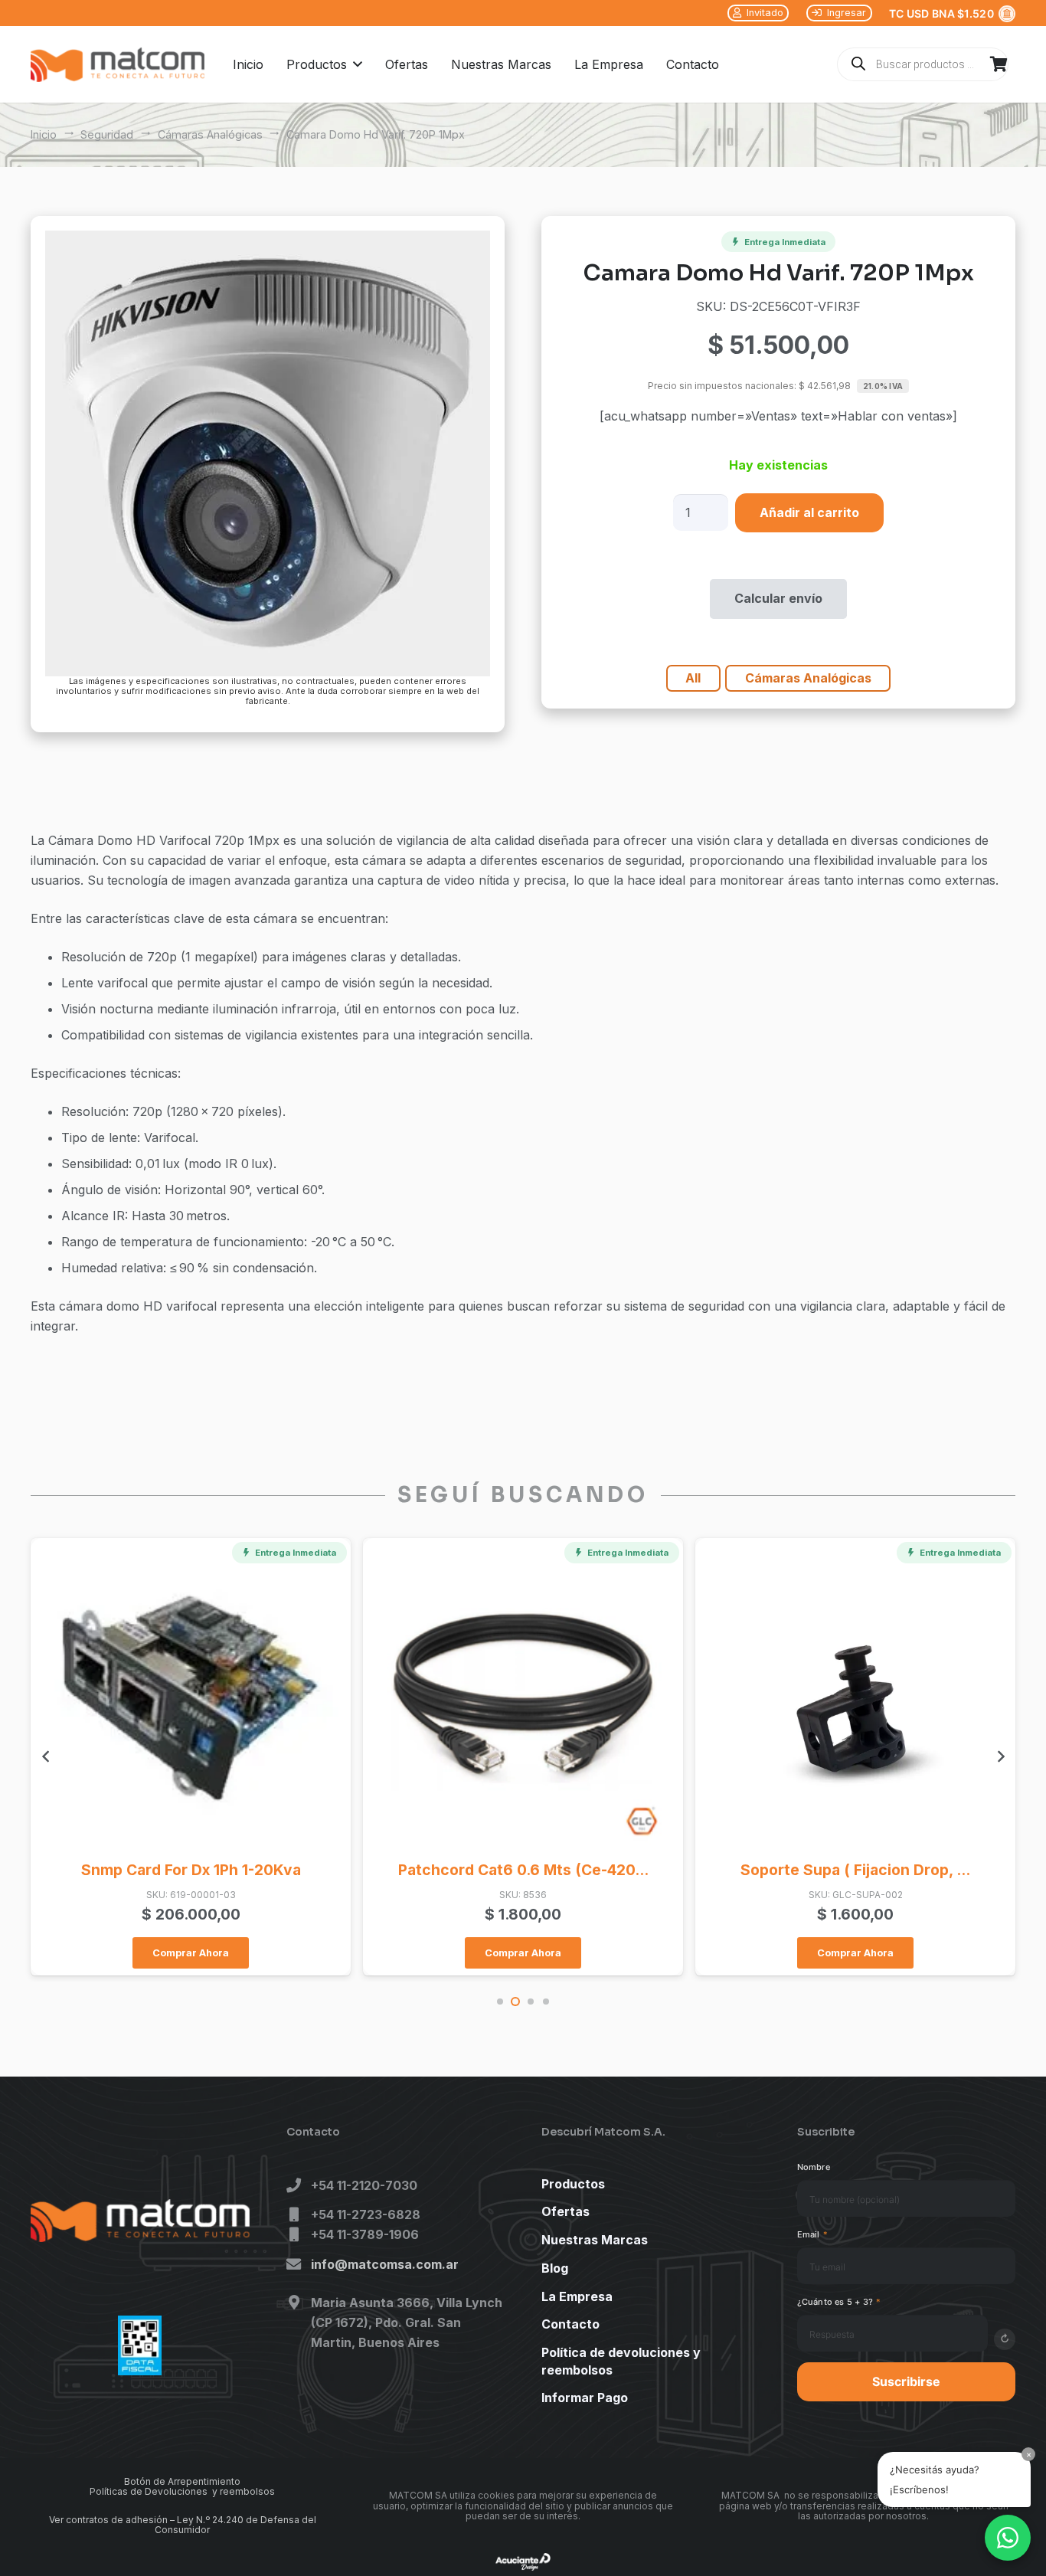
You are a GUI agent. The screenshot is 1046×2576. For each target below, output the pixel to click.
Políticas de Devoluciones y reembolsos (182, 2491)
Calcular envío (778, 598)
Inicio (44, 134)
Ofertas (565, 2211)
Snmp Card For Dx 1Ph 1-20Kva (191, 1870)
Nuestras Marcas (595, 2240)
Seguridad (107, 134)
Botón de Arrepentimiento (182, 2481)
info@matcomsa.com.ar (385, 2264)
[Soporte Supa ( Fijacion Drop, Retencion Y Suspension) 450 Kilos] (855, 1698)
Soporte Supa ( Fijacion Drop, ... (855, 1870)
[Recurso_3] (118, 65)
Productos (573, 2184)
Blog (555, 2268)
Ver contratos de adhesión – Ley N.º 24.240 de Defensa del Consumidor (183, 2525)
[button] (355, 64)
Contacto (570, 2324)
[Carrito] (999, 64)
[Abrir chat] (1008, 2538)
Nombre (814, 2167)
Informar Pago (585, 2398)
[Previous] (46, 1756)
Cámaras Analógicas (210, 134)
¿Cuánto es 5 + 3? (839, 2302)
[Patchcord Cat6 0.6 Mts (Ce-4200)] (523, 1698)
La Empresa (577, 2296)
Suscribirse (906, 2381)
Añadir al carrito (809, 512)
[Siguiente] (1000, 1756)
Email (813, 2234)
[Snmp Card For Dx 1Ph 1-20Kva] (190, 1698)
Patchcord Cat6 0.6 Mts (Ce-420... (523, 1870)
